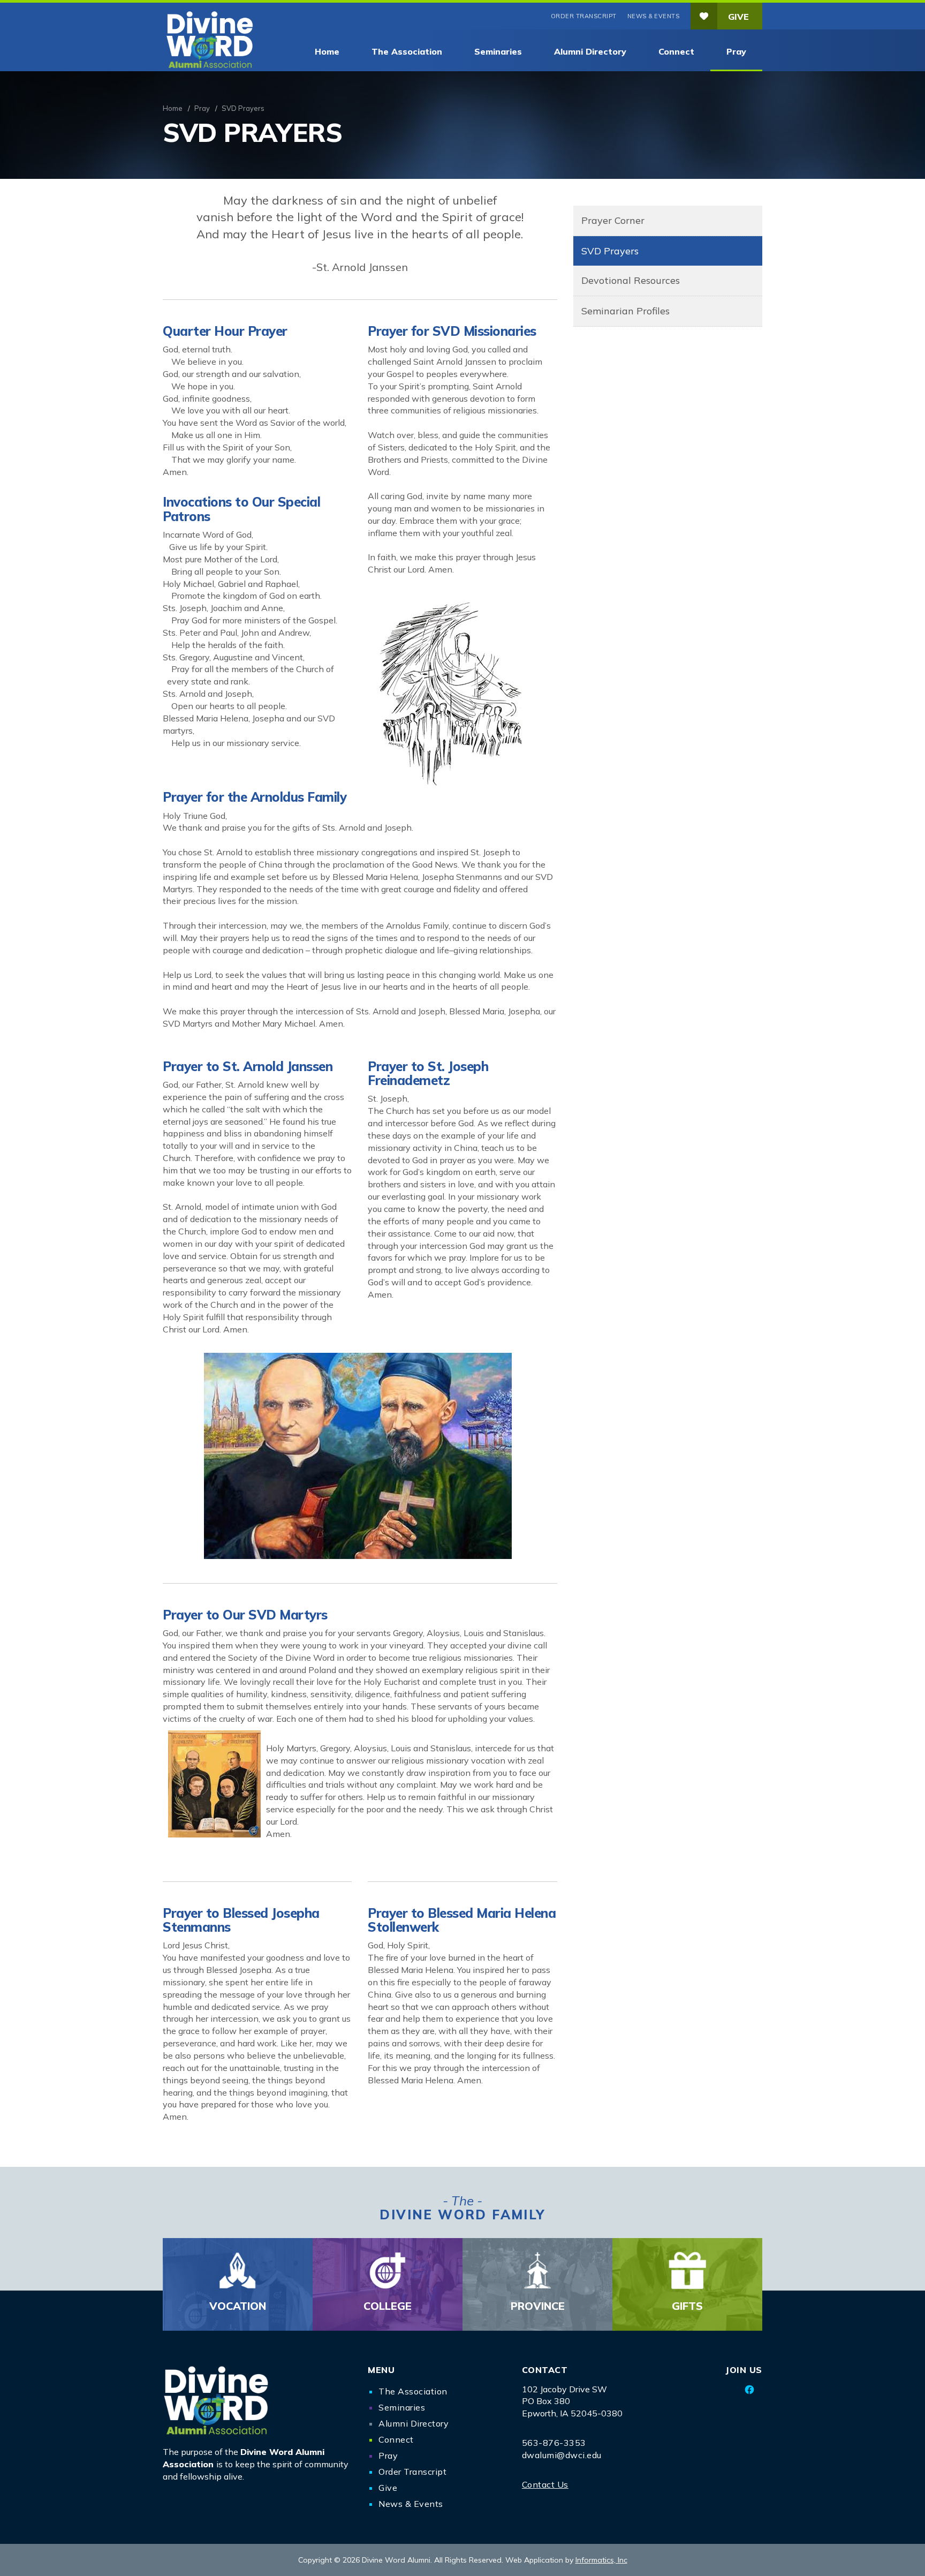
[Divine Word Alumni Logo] (257, 2400)
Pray (736, 51)
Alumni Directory (590, 51)
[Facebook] (750, 2390)
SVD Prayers (610, 251)
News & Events (654, 16)
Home (327, 51)
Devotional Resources (631, 280)
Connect (676, 51)
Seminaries (498, 51)
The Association (407, 51)
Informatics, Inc (601, 2560)
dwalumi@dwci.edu (562, 2455)
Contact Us (545, 2484)
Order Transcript (584, 16)
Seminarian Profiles (625, 311)
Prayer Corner (613, 220)
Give (738, 17)
